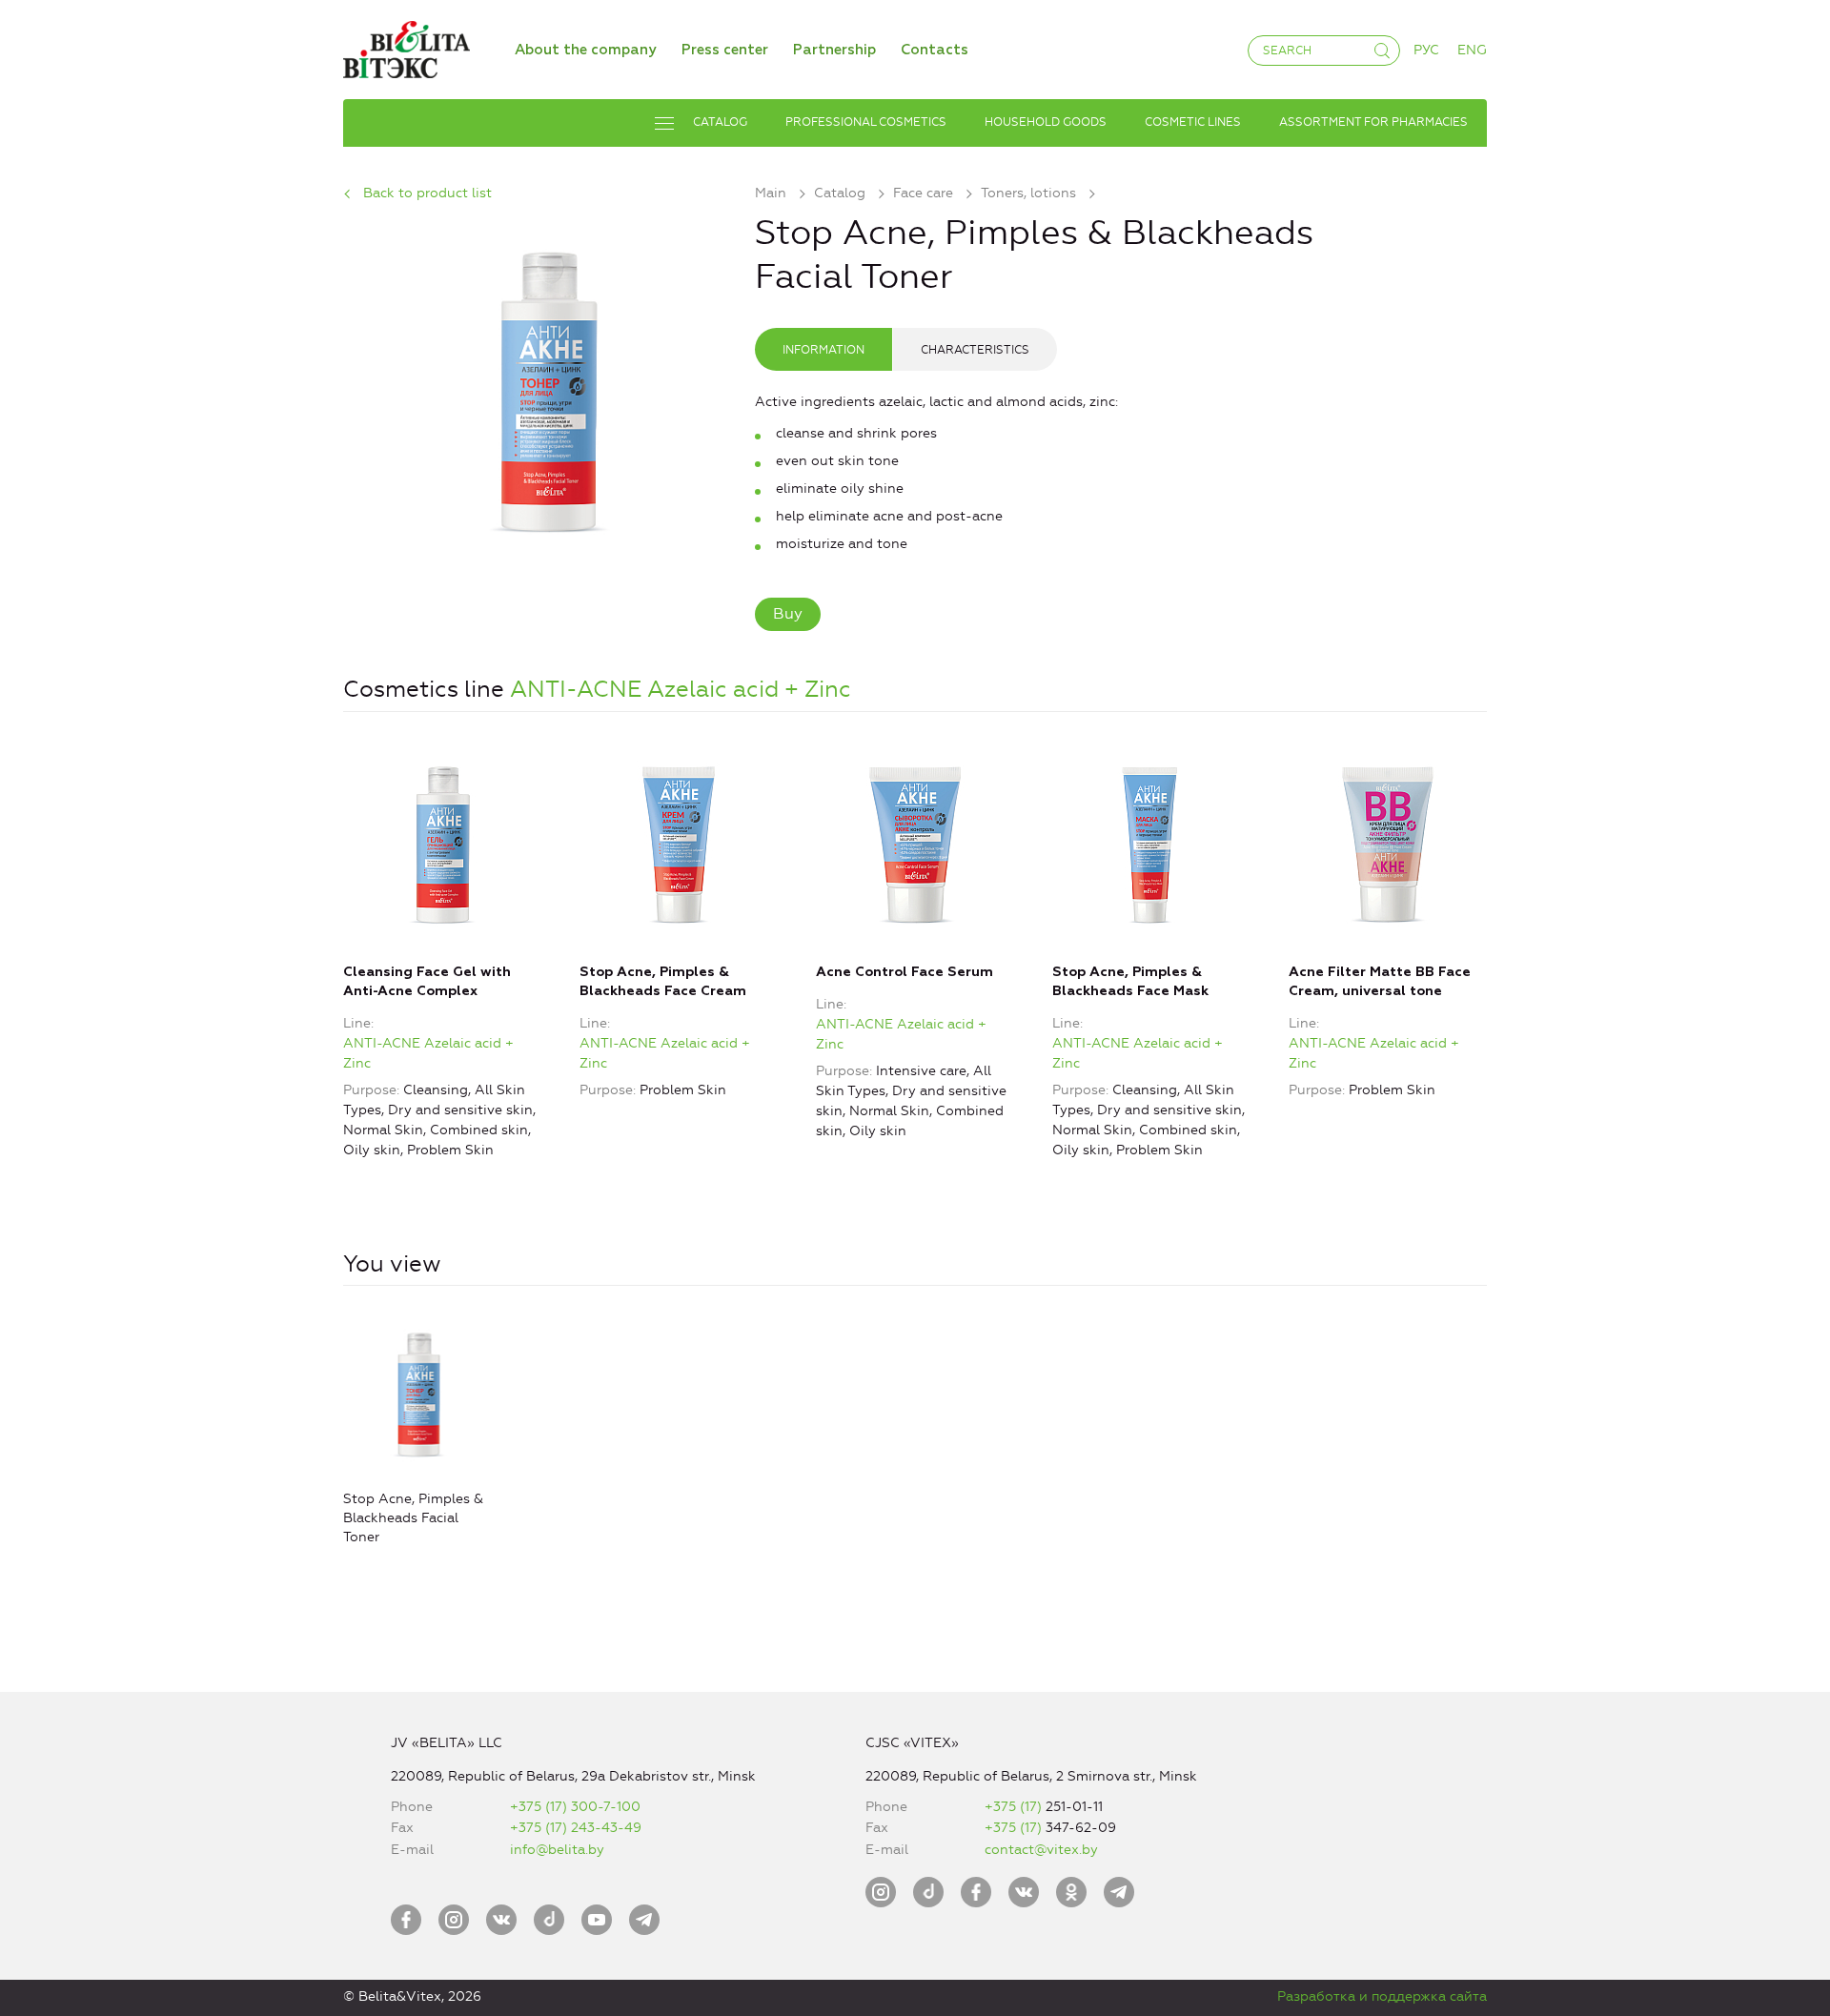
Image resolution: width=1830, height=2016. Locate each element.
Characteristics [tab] (975, 350)
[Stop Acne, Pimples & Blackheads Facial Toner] (549, 388)
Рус (1426, 50)
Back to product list (427, 193)
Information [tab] (823, 350)
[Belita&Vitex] (407, 46)
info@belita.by (557, 1850)
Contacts (935, 50)
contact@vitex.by (1041, 1850)
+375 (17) (1015, 1807)
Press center (725, 50)
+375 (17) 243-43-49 (576, 1828)
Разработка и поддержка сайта (1382, 1996)
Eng (1472, 50)
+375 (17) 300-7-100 (575, 1807)
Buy (788, 613)
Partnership (834, 50)
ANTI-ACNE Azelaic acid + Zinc (681, 689)
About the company (586, 50)
